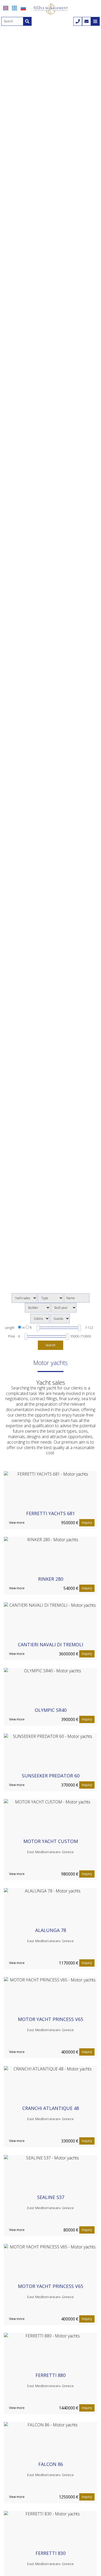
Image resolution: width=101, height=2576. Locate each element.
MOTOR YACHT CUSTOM (51, 1841)
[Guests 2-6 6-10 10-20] (60, 1319)
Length (10, 1328)
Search (51, 1345)
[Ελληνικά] (15, 8)
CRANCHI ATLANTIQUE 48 (51, 2108)
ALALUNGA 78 (51, 1930)
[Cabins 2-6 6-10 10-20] (40, 1319)
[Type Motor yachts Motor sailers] (51, 1298)
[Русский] (23, 8)
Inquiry (87, 1523)
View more (17, 1523)
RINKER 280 (51, 1579)
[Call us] (78, 21)
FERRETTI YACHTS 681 (51, 1513)
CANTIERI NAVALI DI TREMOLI (51, 1644)
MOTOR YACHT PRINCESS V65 (51, 2019)
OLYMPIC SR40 (51, 1710)
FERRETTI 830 (51, 2553)
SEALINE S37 (51, 2197)
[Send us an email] (86, 21)
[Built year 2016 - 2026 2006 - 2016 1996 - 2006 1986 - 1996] (64, 1308)
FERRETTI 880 (51, 2375)
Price (12, 1336)
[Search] (27, 21)
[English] (6, 8)
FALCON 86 (51, 2464)
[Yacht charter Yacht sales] (24, 1298)
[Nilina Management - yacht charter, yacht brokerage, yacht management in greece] (51, 9)
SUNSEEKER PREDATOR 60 (51, 1776)
